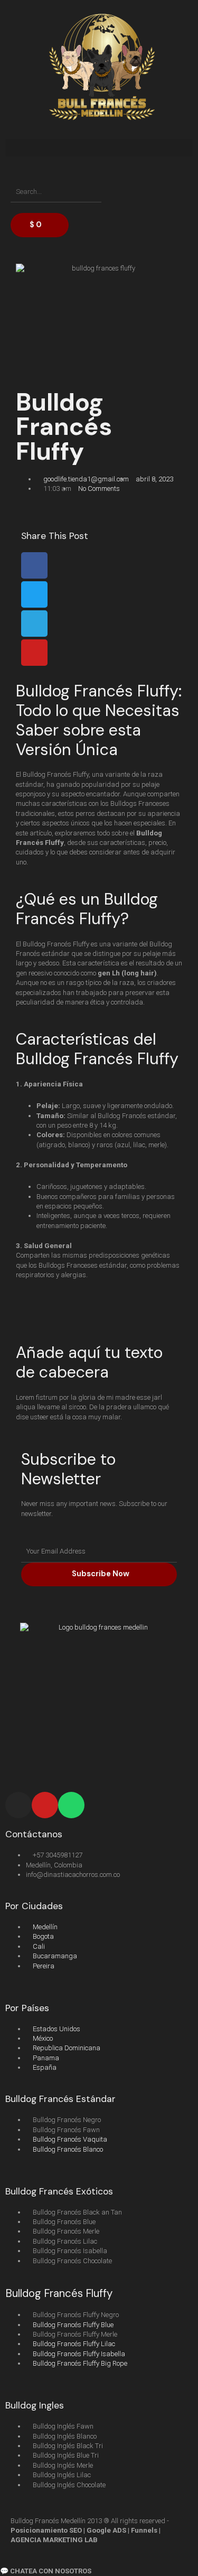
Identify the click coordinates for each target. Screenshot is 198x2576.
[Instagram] (18, 1805)
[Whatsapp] (71, 1805)
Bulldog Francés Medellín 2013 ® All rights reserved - (90, 2531)
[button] (99, 148)
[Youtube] (45, 1805)
